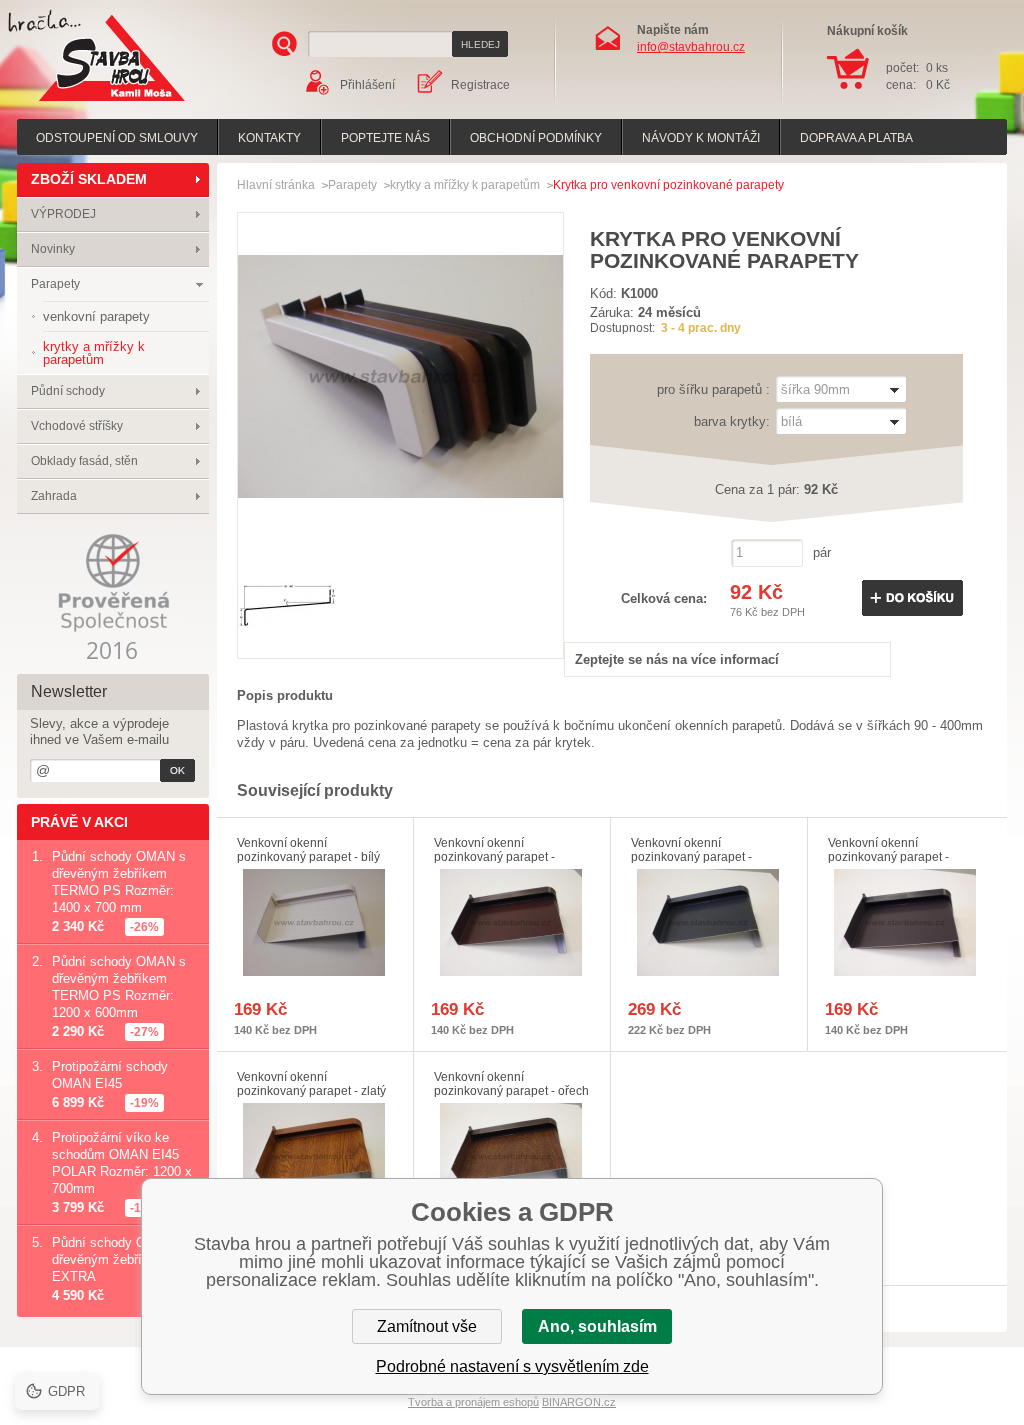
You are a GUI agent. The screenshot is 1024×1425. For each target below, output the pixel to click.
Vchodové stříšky (77, 426)
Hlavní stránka (276, 185)
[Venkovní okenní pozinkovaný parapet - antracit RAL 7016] (709, 922)
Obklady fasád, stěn (84, 461)
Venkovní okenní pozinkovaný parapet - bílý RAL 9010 (308, 857)
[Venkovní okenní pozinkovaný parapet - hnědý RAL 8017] (512, 922)
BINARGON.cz (579, 1402)
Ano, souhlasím (597, 1326)
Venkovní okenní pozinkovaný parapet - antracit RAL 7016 (691, 857)
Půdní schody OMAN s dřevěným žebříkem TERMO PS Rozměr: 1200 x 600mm (119, 987)
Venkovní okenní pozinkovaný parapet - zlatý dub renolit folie (311, 1091)
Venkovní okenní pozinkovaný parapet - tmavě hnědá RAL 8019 (892, 857)
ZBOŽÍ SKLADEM (89, 179)
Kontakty (269, 138)
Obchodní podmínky (536, 138)
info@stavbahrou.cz (691, 47)
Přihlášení (367, 85)
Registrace (480, 85)
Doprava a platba (856, 138)
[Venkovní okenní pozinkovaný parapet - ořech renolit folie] (512, 1156)
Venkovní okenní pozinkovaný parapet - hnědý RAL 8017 (494, 857)
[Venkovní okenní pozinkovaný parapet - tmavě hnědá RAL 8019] (906, 922)
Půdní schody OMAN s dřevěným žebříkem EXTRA (119, 1259)
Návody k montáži (701, 138)
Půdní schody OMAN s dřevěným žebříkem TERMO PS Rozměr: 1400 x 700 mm (119, 882)
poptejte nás (385, 138)
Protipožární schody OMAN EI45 (110, 1075)
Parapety (55, 284)
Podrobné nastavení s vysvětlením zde (512, 1366)
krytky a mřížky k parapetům (465, 185)
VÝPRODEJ (63, 214)
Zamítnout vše (427, 1326)
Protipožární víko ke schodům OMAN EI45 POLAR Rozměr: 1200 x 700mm (122, 1163)
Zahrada (54, 496)
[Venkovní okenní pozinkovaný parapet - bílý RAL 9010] (315, 922)
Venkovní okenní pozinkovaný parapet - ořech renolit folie (511, 1091)
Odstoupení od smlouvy (117, 138)
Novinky (53, 249)
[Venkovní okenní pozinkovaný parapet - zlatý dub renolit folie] (315, 1156)
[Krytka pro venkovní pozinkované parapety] (400, 534)
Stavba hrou (81, 103)
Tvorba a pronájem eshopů (473, 1402)
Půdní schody (68, 391)
